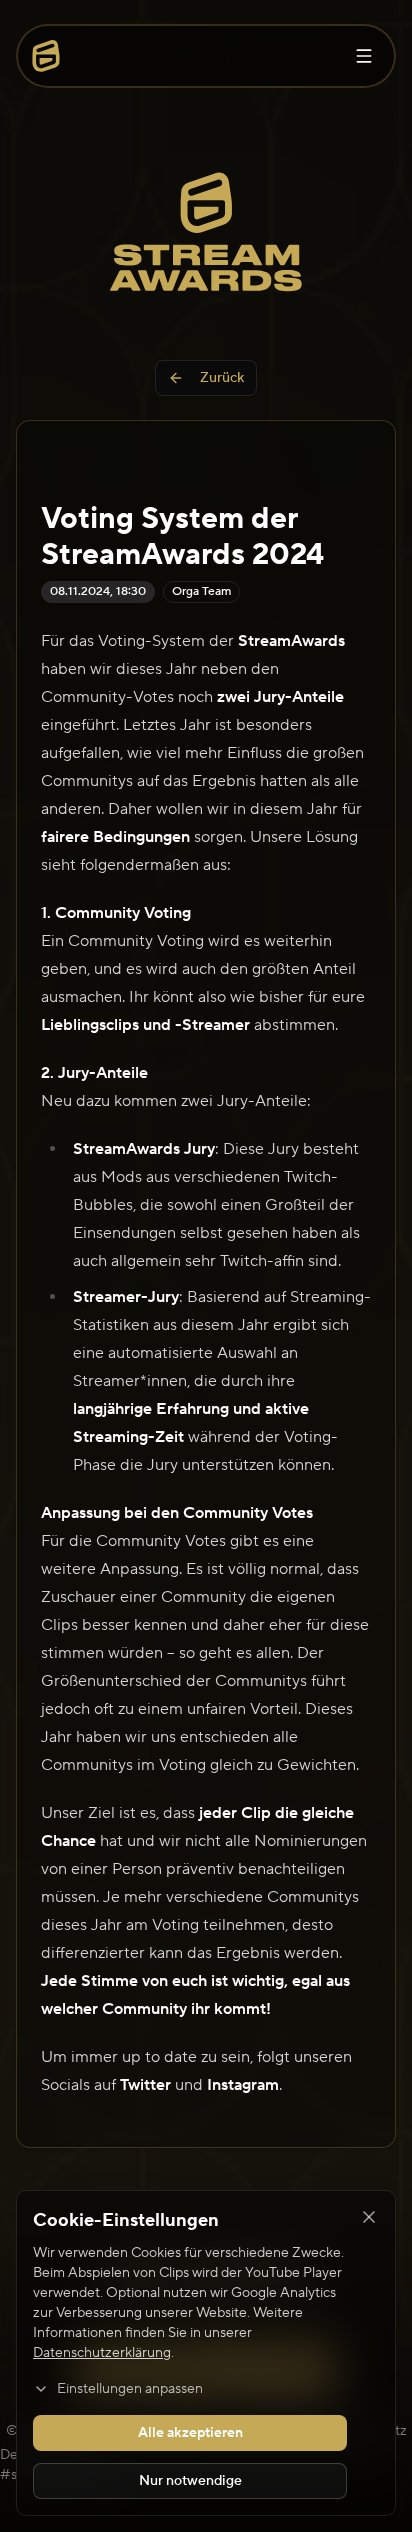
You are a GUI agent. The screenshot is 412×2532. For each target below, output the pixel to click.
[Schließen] (369, 2217)
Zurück (222, 378)
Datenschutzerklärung (102, 2353)
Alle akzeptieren (190, 2433)
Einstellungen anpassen (130, 2389)
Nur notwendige (190, 2481)
